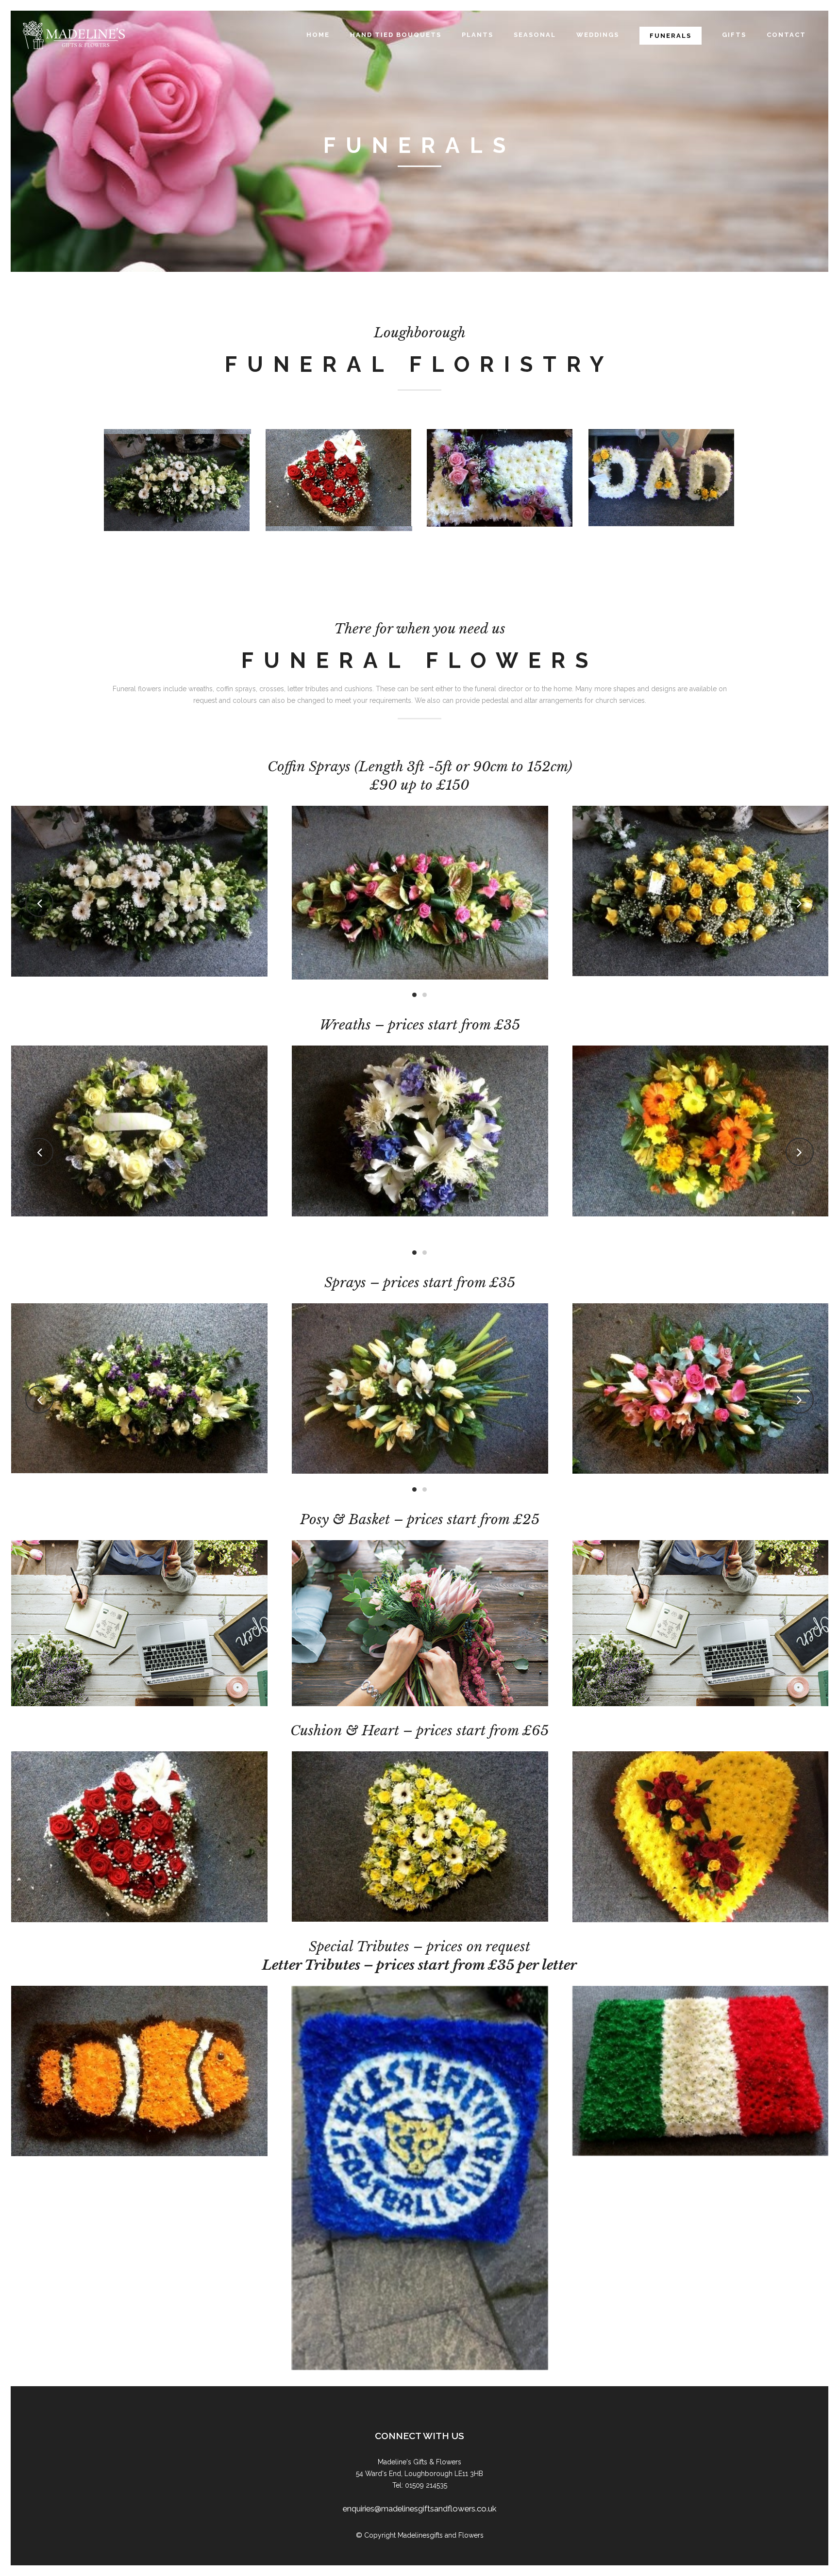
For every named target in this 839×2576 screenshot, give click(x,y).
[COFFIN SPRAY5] (700, 891)
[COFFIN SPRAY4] (420, 891)
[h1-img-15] (139, 1623)
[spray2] (420, 1388)
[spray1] (139, 1389)
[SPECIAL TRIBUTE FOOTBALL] (139, 2178)
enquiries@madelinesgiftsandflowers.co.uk (419, 2509)
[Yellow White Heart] (139, 1836)
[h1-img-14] (419, 1623)
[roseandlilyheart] (700, 1837)
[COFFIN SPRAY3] (139, 893)
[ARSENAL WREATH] (700, 1141)
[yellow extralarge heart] (420, 1837)
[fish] (700, 2071)
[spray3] (700, 1389)
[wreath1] (420, 1131)
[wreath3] (139, 1131)
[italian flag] (420, 2071)
